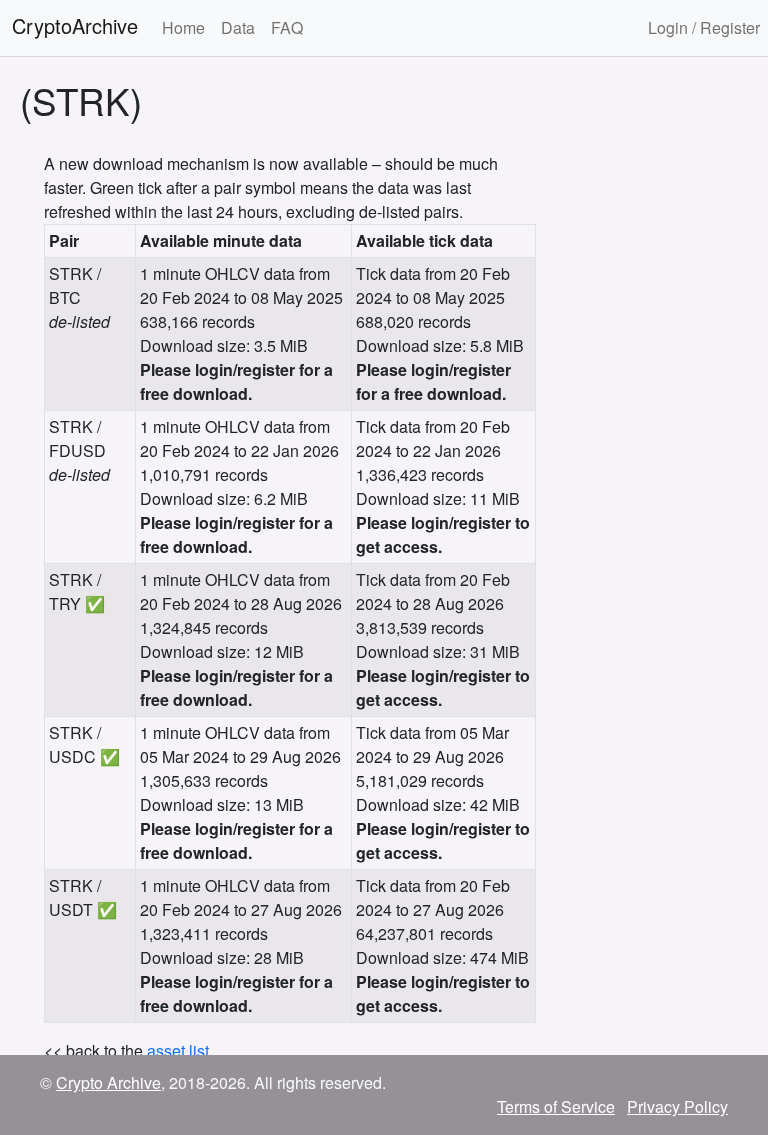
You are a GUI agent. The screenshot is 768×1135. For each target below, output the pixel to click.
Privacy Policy (677, 1106)
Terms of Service (556, 1106)
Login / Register (704, 27)
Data (238, 27)
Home (183, 27)
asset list (178, 1050)
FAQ (287, 27)
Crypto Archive (108, 1082)
